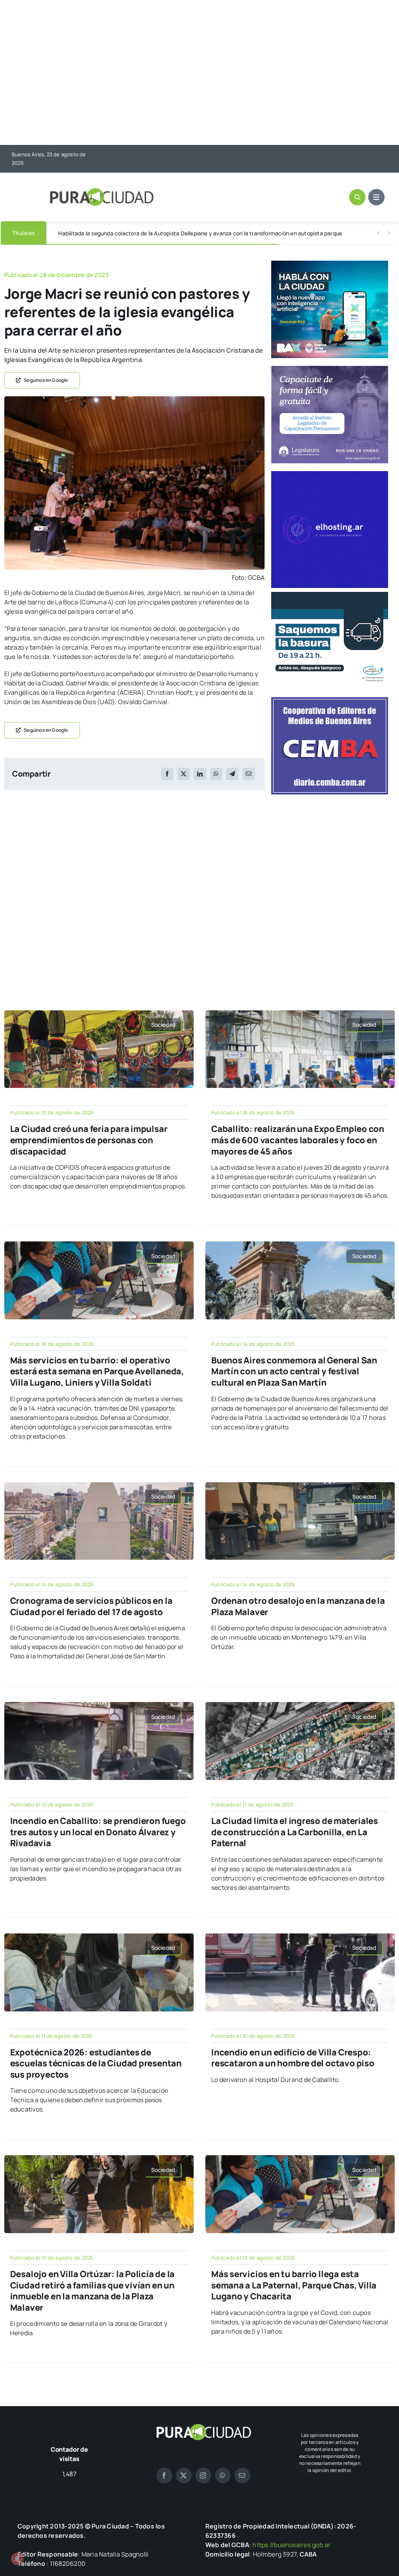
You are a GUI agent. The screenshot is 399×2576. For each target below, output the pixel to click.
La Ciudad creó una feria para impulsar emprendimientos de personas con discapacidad (89, 1140)
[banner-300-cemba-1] (330, 700)
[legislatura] (330, 369)
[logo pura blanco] (203, 2427)
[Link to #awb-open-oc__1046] (357, 197)
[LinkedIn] (200, 774)
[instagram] (203, 2475)
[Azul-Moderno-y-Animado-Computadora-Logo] (330, 474)
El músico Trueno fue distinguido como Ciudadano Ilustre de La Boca (145, 233)
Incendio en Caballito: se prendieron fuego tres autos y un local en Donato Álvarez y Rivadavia (98, 1832)
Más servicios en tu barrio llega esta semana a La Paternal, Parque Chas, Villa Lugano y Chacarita (294, 2285)
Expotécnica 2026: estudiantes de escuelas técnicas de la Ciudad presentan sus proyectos (96, 2063)
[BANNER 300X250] (330, 264)
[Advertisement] (199, 73)
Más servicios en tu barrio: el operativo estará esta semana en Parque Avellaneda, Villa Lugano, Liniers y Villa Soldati (97, 1371)
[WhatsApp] (216, 774)
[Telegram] (232, 774)
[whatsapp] (223, 2475)
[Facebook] (167, 774)
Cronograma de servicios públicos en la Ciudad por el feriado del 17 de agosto (91, 1606)
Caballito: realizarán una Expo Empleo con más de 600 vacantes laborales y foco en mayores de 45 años (298, 1140)
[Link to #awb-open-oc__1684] (376, 197)
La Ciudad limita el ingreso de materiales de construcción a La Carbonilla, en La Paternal (295, 1832)
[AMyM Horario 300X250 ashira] (330, 595)
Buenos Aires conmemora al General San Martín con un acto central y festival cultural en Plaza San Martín (294, 1371)
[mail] (242, 2475)
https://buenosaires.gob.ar (291, 2545)
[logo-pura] (102, 191)
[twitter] (184, 2475)
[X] (184, 774)
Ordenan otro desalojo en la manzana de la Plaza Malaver (298, 1606)
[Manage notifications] (17, 2559)
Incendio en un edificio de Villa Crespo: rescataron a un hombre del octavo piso (293, 2058)
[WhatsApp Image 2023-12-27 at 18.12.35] (134, 399)
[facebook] (164, 2475)
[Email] (249, 774)
